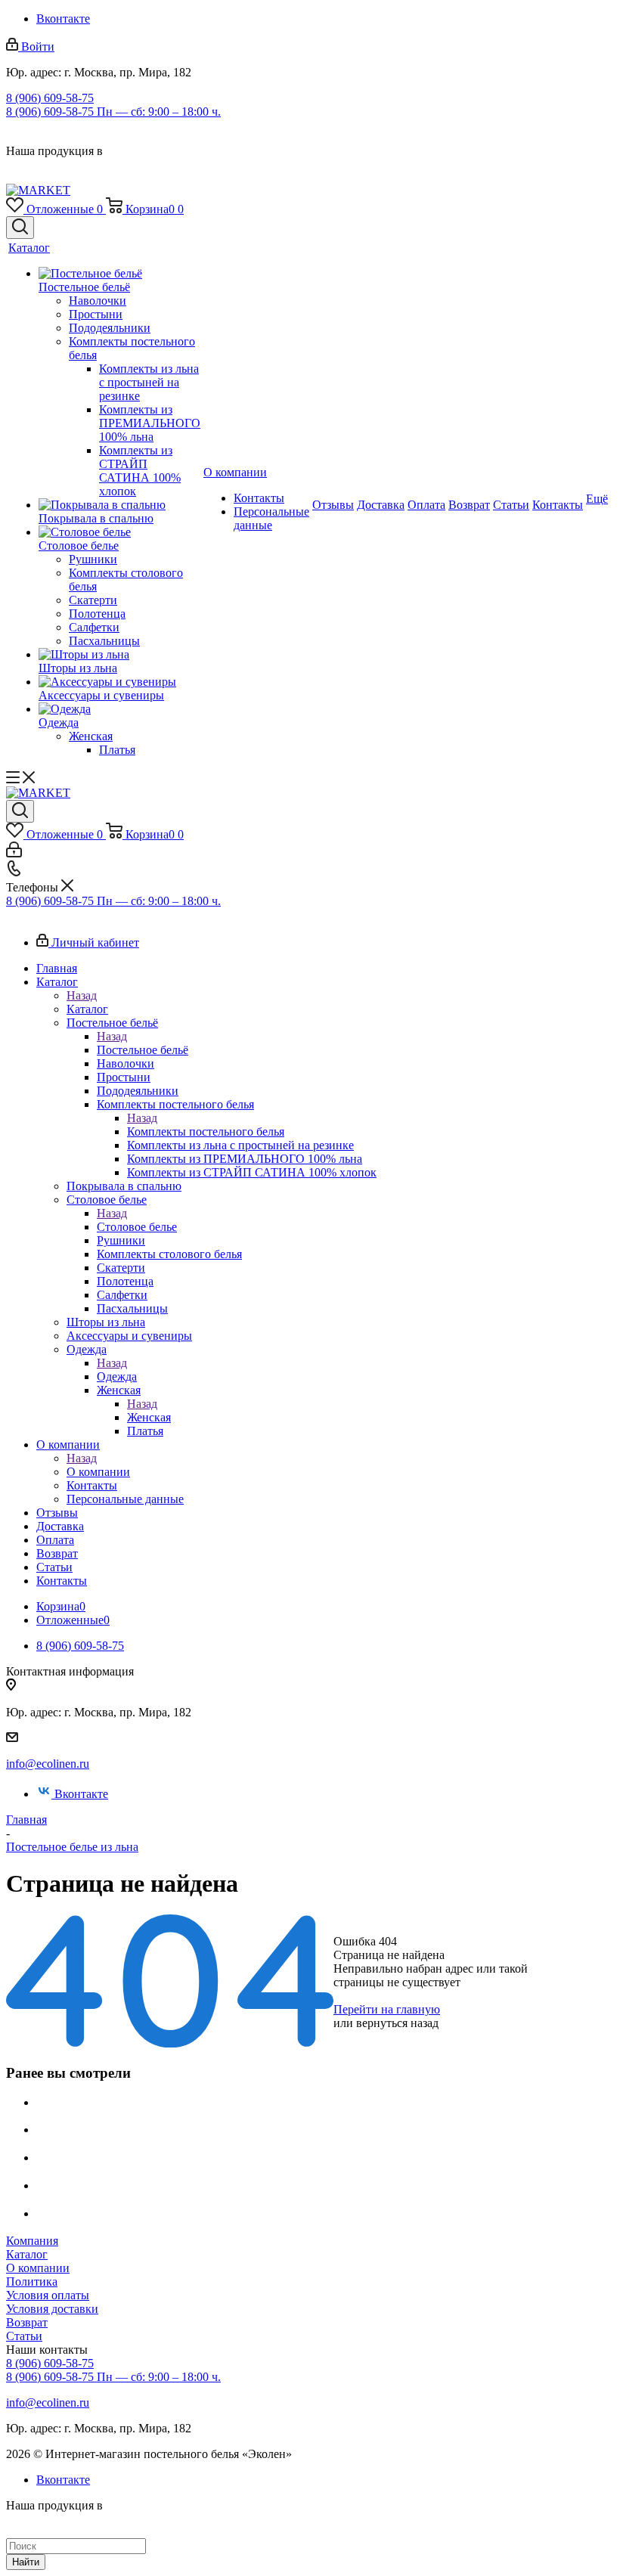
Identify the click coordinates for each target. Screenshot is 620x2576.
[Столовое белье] (119, 532)
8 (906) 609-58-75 (50, 98)
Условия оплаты (48, 2295)
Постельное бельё (143, 1050)
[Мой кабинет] (14, 853)
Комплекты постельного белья (206, 1131)
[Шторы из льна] (119, 655)
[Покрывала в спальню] (119, 505)
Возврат (27, 2322)
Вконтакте (63, 19)
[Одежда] (119, 709)
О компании (98, 1472)
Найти (26, 2562)
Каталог (87, 1009)
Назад (82, 995)
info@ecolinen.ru (48, 1764)
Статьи (24, 2336)
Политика (32, 2282)
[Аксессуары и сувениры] (119, 682)
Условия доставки (52, 2309)
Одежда (117, 1376)
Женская (149, 1417)
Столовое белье (137, 1227)
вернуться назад (397, 2023)
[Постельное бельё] (119, 274)
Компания (32, 2241)
